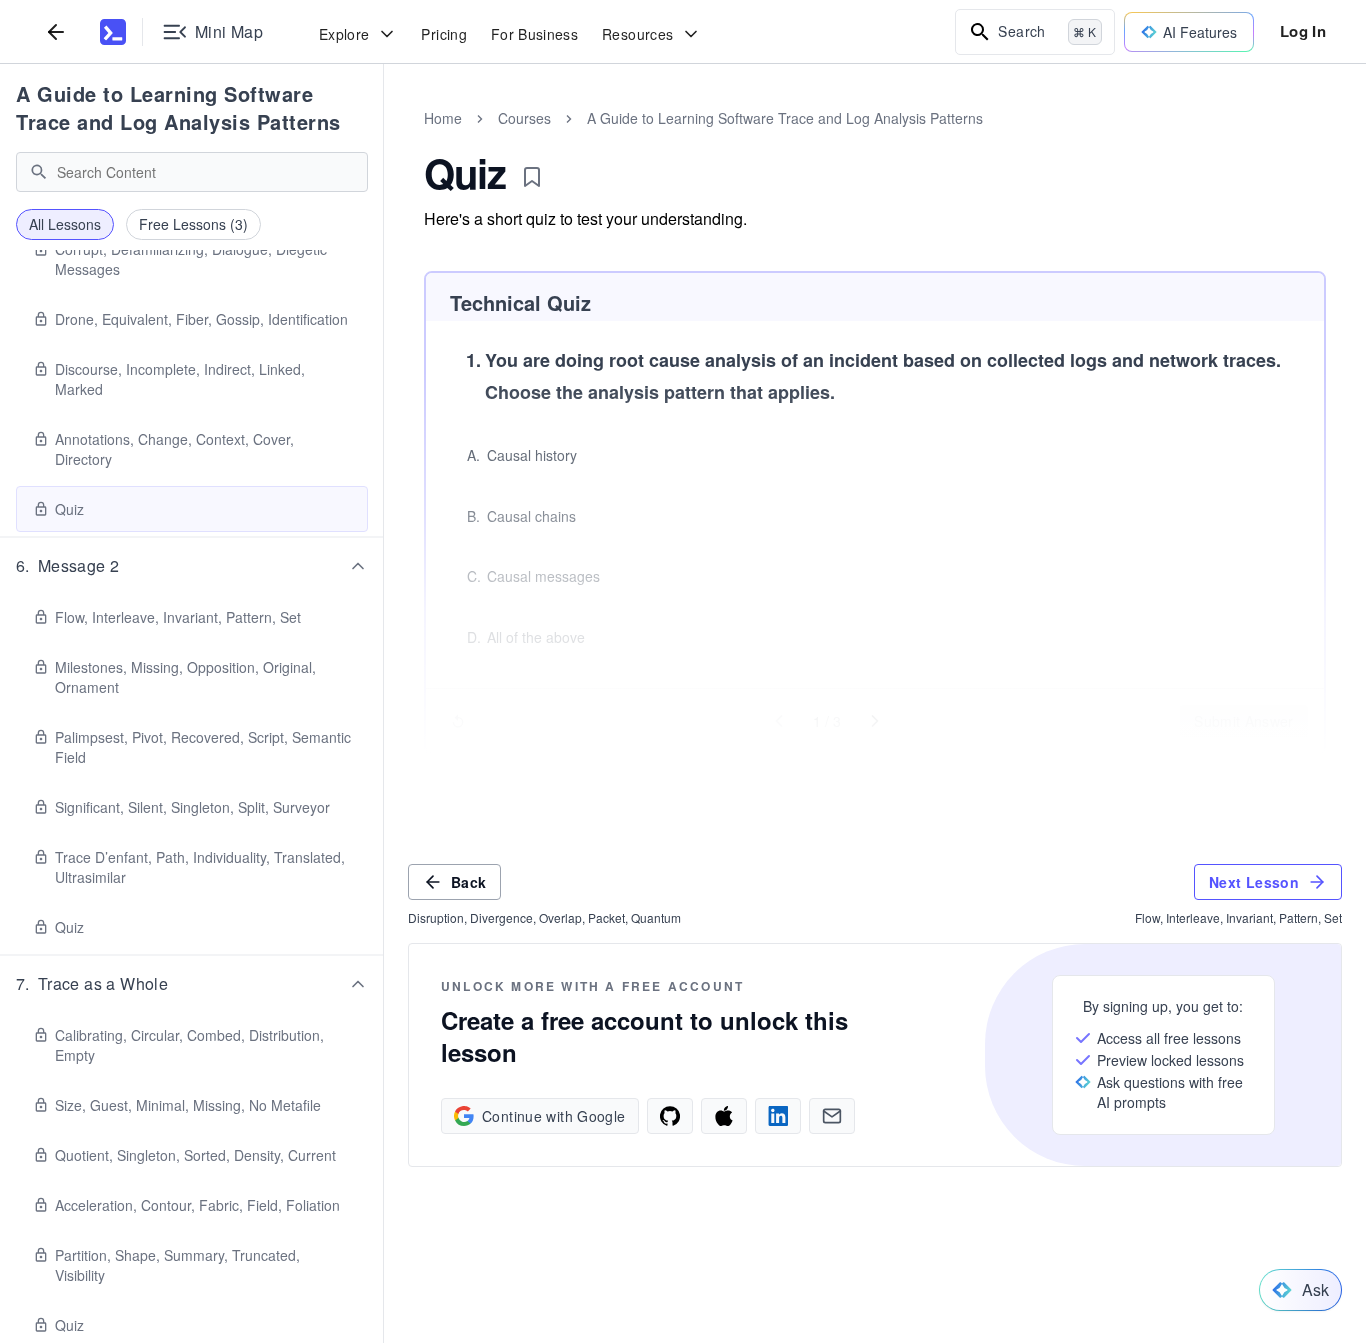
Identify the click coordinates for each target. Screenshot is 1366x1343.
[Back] (56, 31)
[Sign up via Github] (670, 1116)
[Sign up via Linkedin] (778, 1116)
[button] (192, 566)
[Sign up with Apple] (724, 1116)
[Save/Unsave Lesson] (532, 177)
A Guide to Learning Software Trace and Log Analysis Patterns (178, 107)
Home (443, 118)
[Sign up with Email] (832, 1116)
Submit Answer (1244, 721)
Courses (524, 118)
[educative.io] (113, 32)
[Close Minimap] (384, 140)
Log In (1303, 31)
